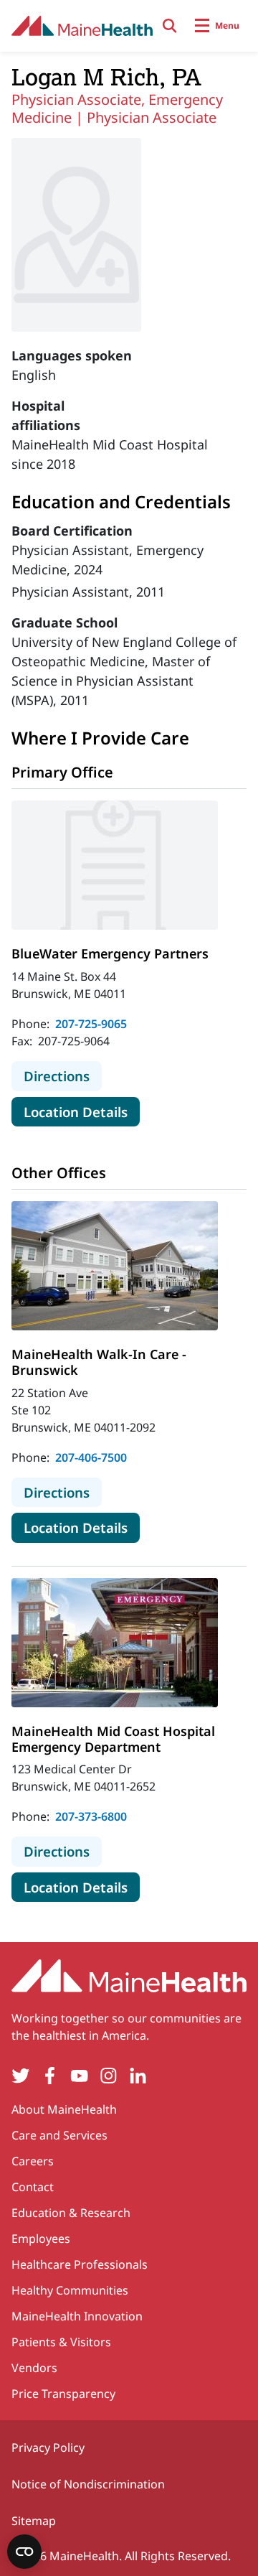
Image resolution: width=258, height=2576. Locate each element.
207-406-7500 (91, 1457)
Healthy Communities (70, 2290)
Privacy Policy (48, 2447)
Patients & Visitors (61, 2342)
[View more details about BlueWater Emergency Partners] (115, 865)
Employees (41, 2239)
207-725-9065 (91, 1024)
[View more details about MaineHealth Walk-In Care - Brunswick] (115, 1266)
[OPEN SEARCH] (170, 26)
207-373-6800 (91, 1816)
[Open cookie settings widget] (24, 2552)
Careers (33, 2161)
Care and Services (59, 2135)
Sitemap (34, 2521)
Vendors (34, 2368)
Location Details (82, 1111)
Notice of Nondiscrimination (88, 2484)
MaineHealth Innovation (77, 2316)
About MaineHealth (64, 2109)
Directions (63, 1075)
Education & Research (71, 2213)
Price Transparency (63, 2394)
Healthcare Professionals (80, 2264)
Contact (33, 2187)
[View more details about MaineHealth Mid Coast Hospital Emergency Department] (115, 1643)
